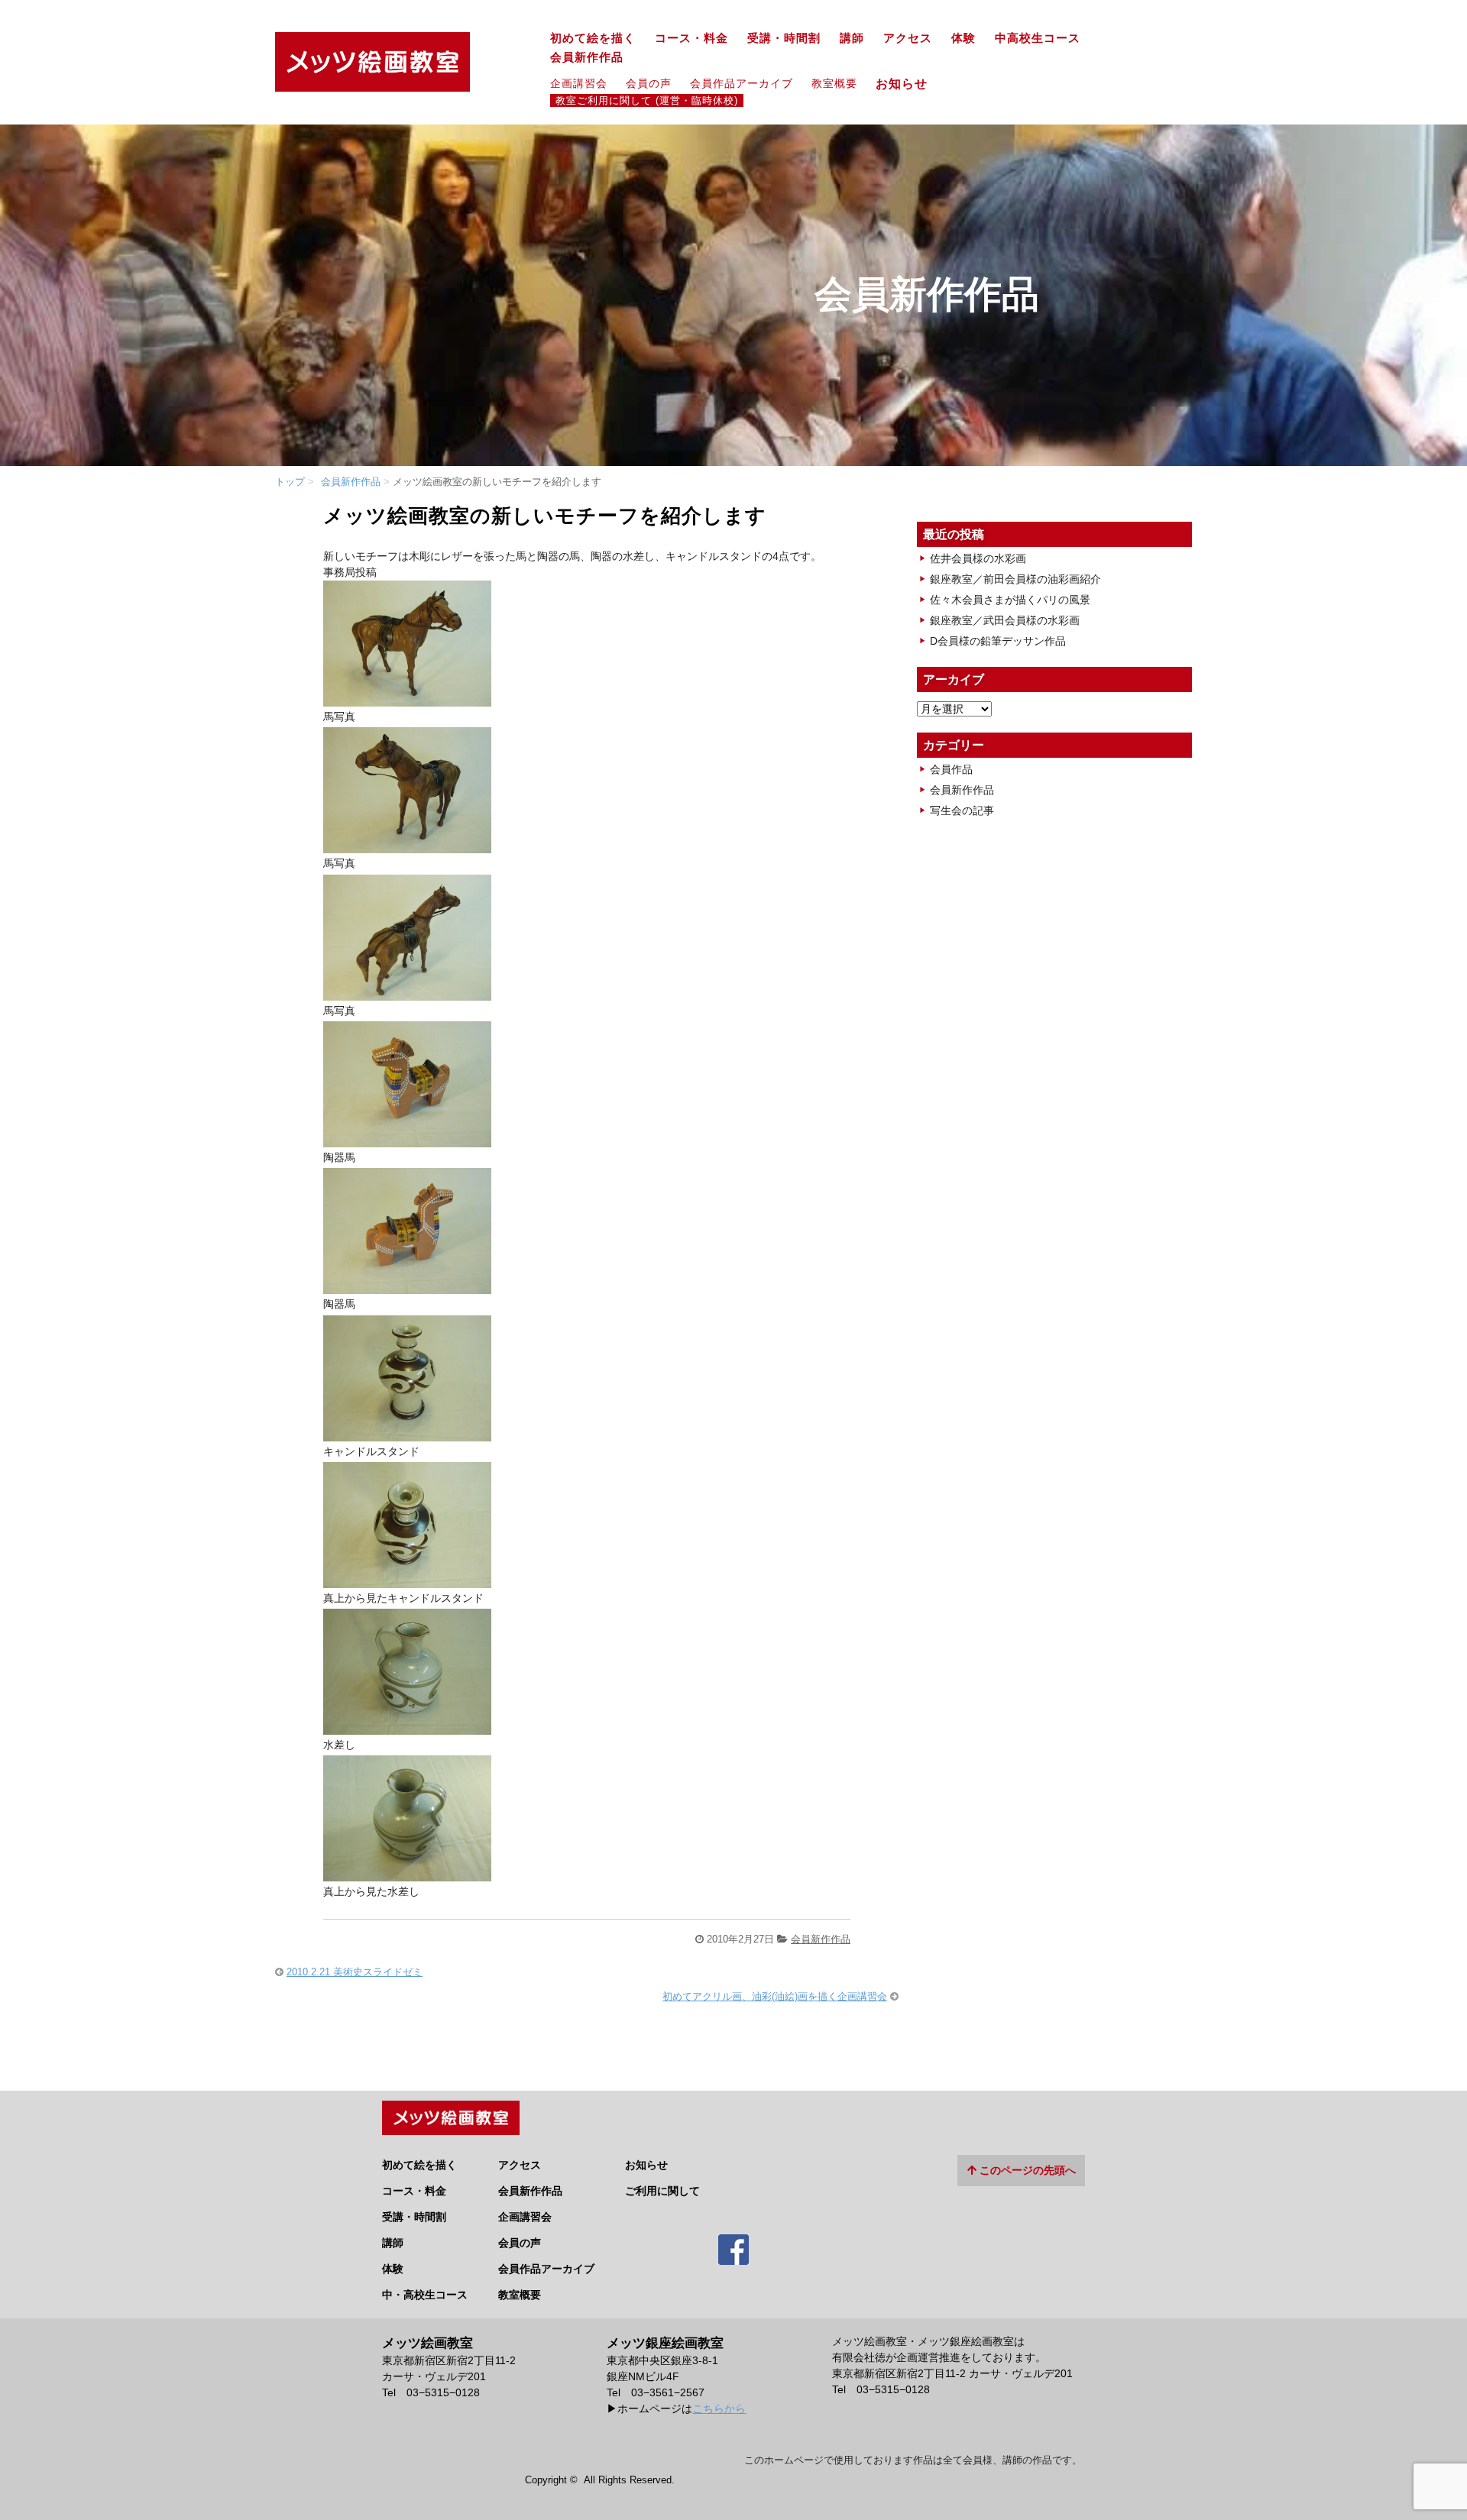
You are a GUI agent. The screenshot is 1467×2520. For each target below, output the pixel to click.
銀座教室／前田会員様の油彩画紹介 (1015, 579)
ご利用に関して (662, 2191)
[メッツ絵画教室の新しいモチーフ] (407, 696)
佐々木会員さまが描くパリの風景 (1010, 600)
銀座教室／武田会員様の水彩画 (1005, 620)
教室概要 (834, 83)
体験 (963, 38)
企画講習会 (579, 83)
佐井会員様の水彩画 (978, 558)
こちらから (719, 2408)
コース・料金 (691, 38)
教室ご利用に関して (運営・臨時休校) (647, 101)
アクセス (908, 38)
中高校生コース (1038, 38)
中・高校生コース (425, 2295)
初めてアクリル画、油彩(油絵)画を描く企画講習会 (775, 1996)
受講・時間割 (784, 38)
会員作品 (951, 769)
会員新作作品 (587, 57)
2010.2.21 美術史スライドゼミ (355, 1972)
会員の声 (649, 83)
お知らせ (908, 83)
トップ (290, 482)
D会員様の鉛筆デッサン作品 (998, 641)
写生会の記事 (962, 810)
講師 (852, 38)
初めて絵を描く (593, 38)
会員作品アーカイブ (742, 83)
